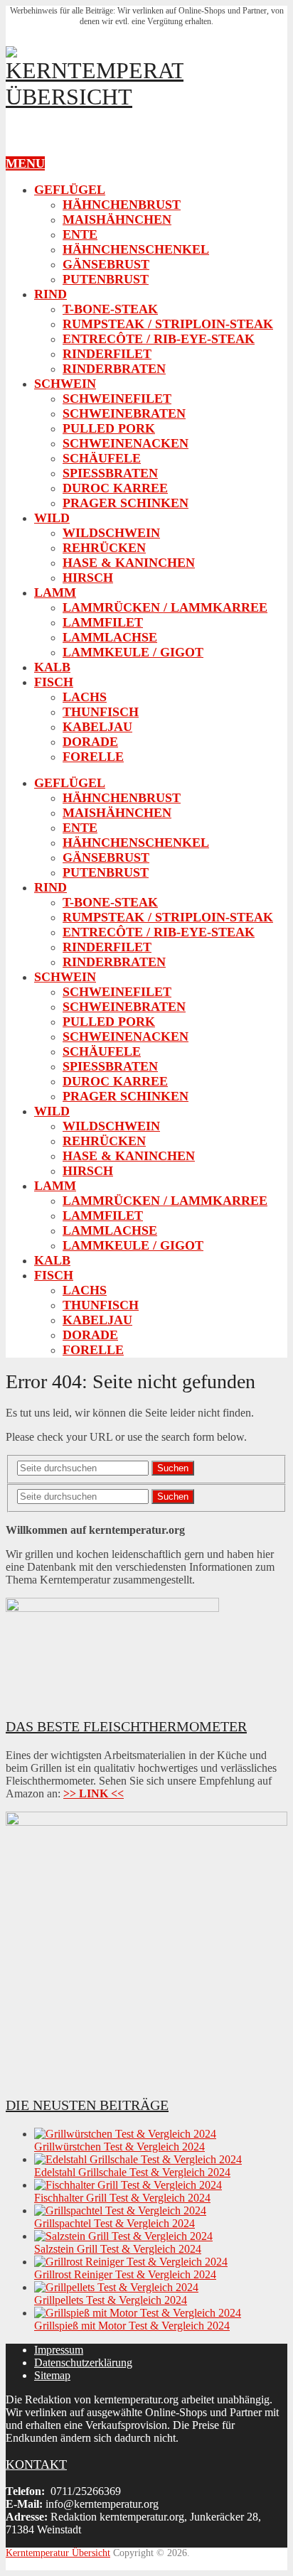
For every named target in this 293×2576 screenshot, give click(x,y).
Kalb (52, 667)
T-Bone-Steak (110, 309)
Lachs (85, 697)
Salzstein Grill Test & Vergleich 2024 (118, 2249)
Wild (52, 518)
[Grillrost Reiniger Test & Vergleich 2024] (131, 2262)
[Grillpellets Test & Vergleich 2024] (116, 2287)
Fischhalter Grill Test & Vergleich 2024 (122, 2198)
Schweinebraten (124, 413)
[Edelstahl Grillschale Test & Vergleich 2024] (138, 2159)
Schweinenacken (126, 443)
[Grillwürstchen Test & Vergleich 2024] (125, 2134)
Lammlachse (110, 637)
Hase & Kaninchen (129, 563)
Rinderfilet (107, 354)
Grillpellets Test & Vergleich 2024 (111, 2300)
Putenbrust (106, 279)
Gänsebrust (106, 264)
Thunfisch (101, 712)
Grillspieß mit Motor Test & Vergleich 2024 (132, 2326)
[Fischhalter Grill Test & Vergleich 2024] (128, 2185)
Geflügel (70, 190)
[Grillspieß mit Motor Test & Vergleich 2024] (138, 2313)
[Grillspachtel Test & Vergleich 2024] (120, 2210)
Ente (80, 234)
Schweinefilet (117, 399)
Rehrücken (104, 548)
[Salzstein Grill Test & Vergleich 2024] (123, 2236)
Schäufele (102, 458)
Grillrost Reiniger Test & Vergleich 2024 (125, 2274)
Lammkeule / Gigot (133, 652)
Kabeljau (97, 727)
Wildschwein (111, 533)
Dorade (90, 742)
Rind (50, 294)
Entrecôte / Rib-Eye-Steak (159, 339)
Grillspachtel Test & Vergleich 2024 (114, 2223)
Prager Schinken (126, 503)
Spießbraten (110, 473)
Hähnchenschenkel (136, 249)
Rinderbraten (114, 369)
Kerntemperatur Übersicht (58, 2553)
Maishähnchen (117, 220)
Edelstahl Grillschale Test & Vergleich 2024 (132, 2172)
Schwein (65, 384)
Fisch (54, 682)
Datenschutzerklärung (83, 2363)
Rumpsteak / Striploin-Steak (168, 324)
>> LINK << (94, 1793)
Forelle (93, 757)
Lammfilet (103, 622)
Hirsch (88, 578)
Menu (25, 163)
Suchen (173, 1468)
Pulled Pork (109, 428)
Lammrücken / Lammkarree (165, 607)
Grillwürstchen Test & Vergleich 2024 (119, 2147)
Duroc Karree (115, 488)
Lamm (55, 592)
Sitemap (52, 2375)
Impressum (59, 2350)
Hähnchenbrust (122, 205)
